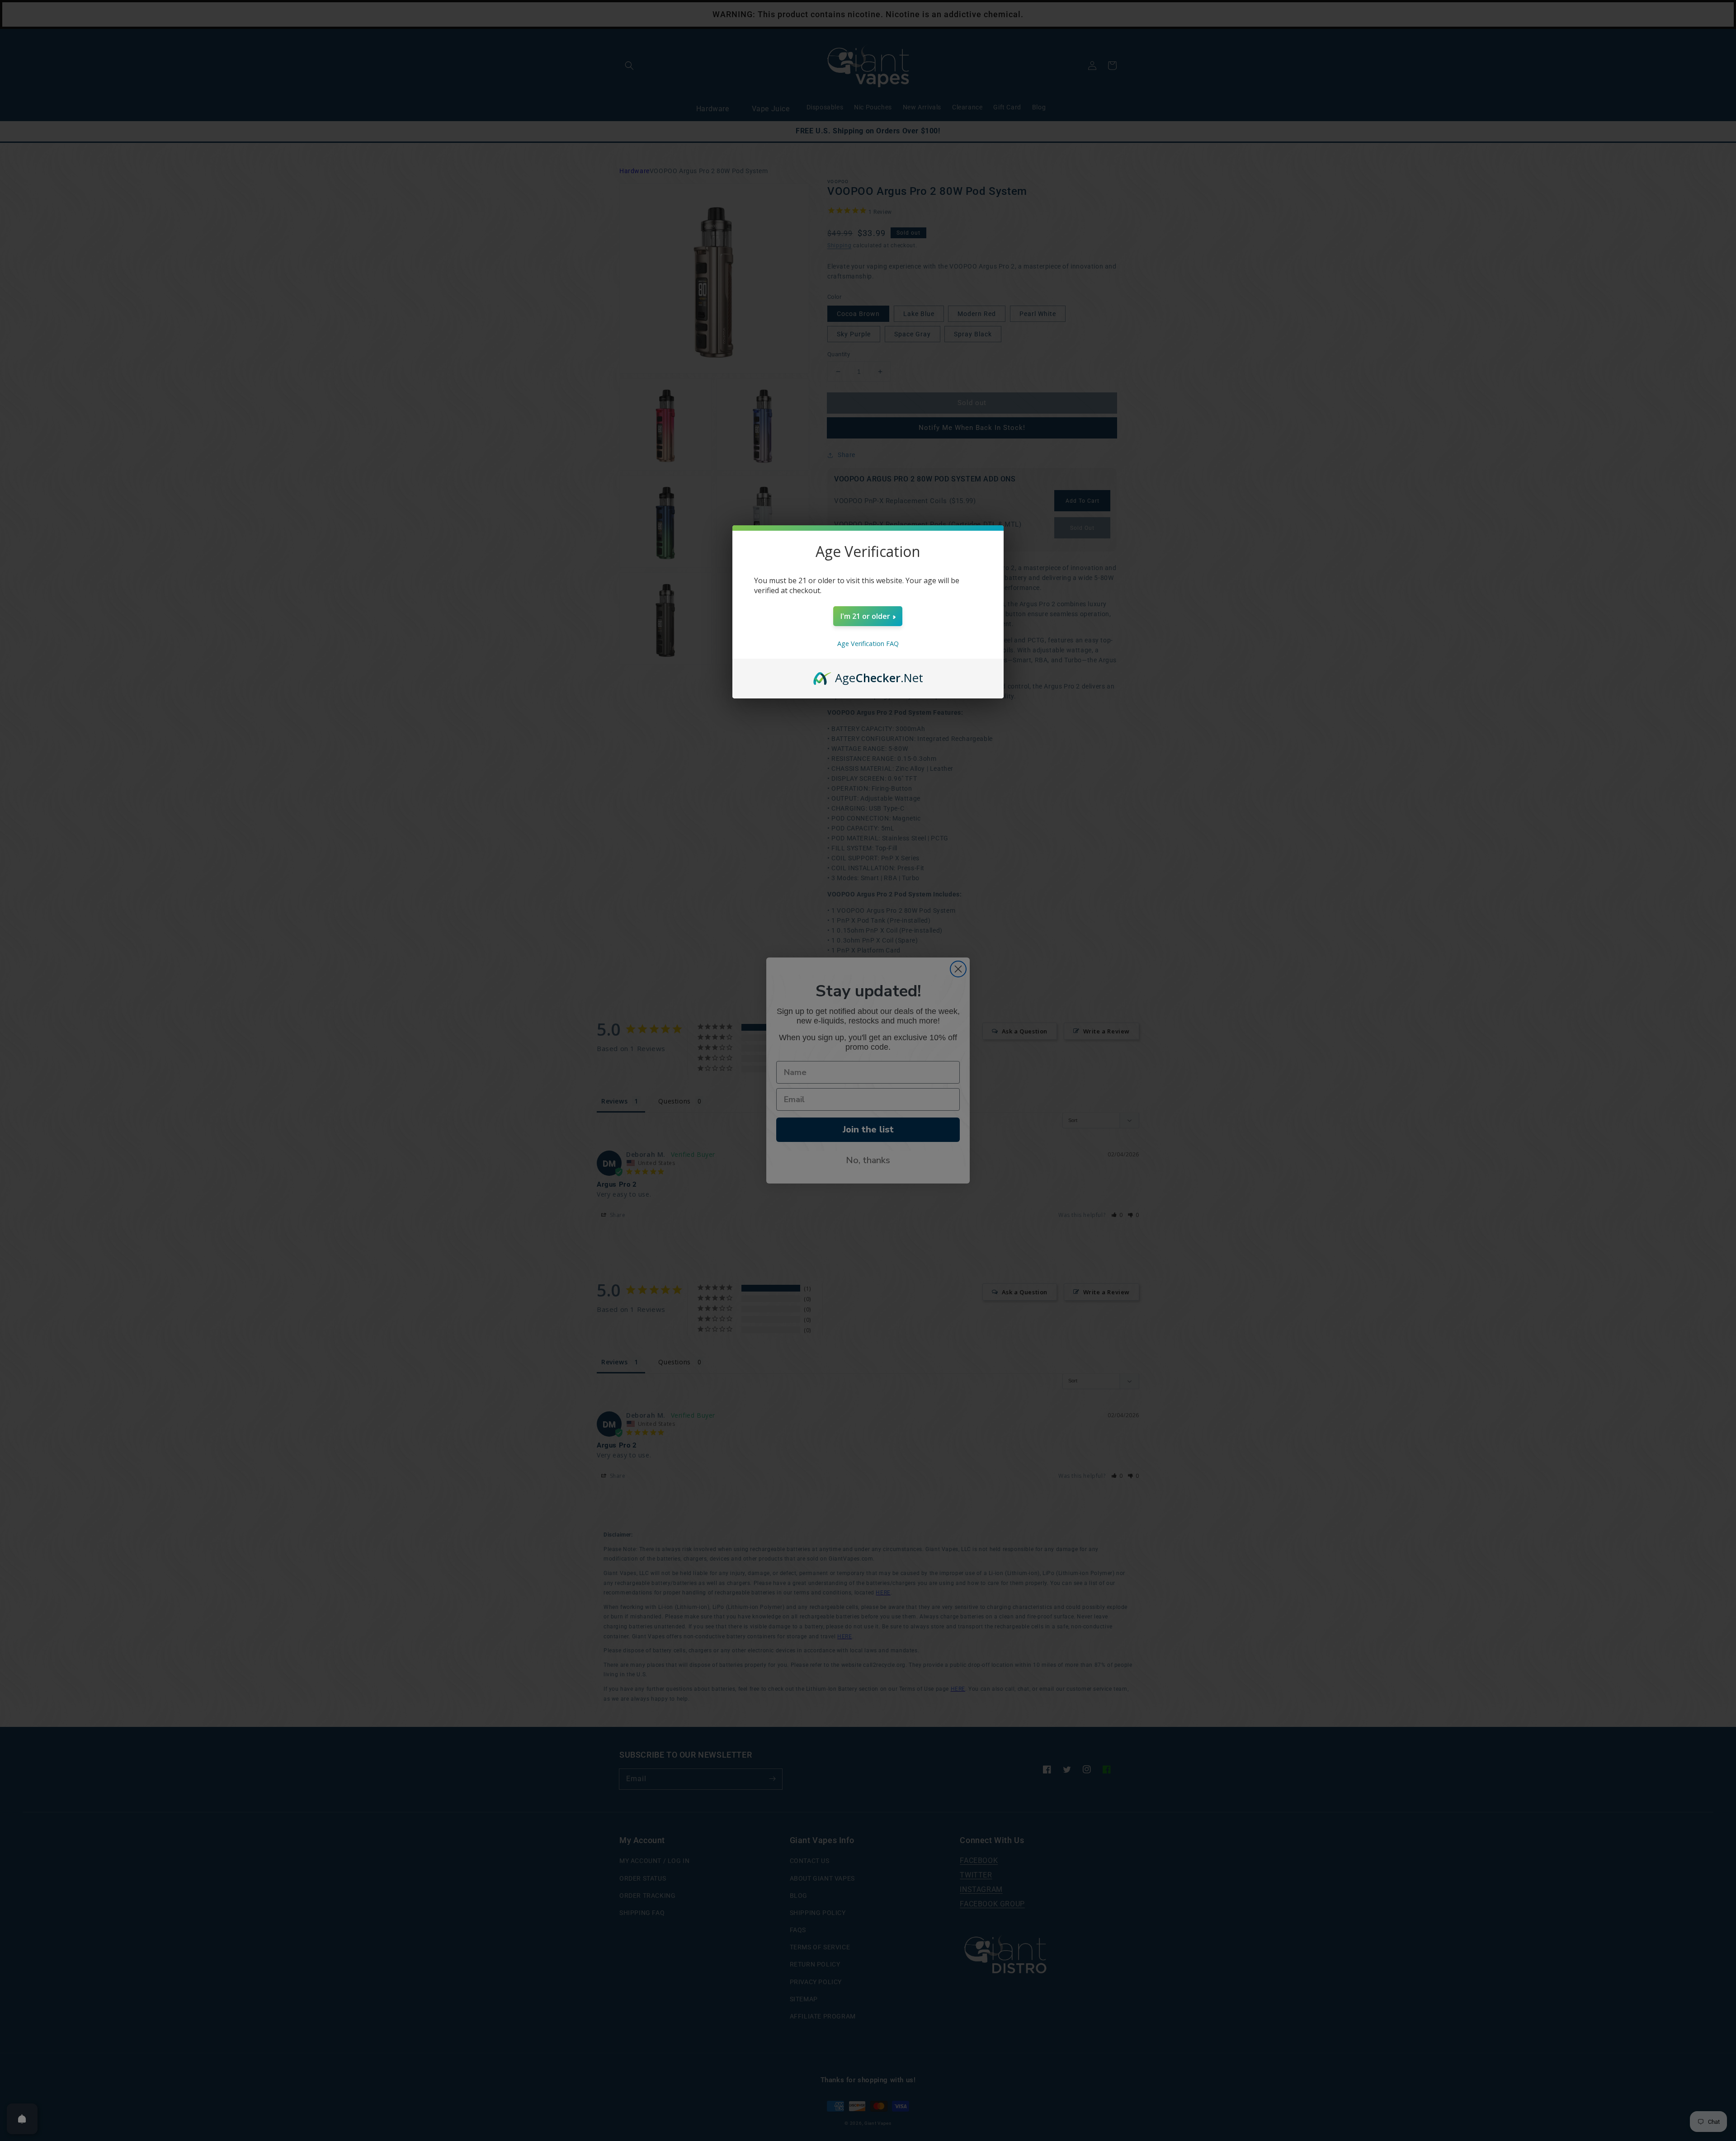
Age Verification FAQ (868, 644)
